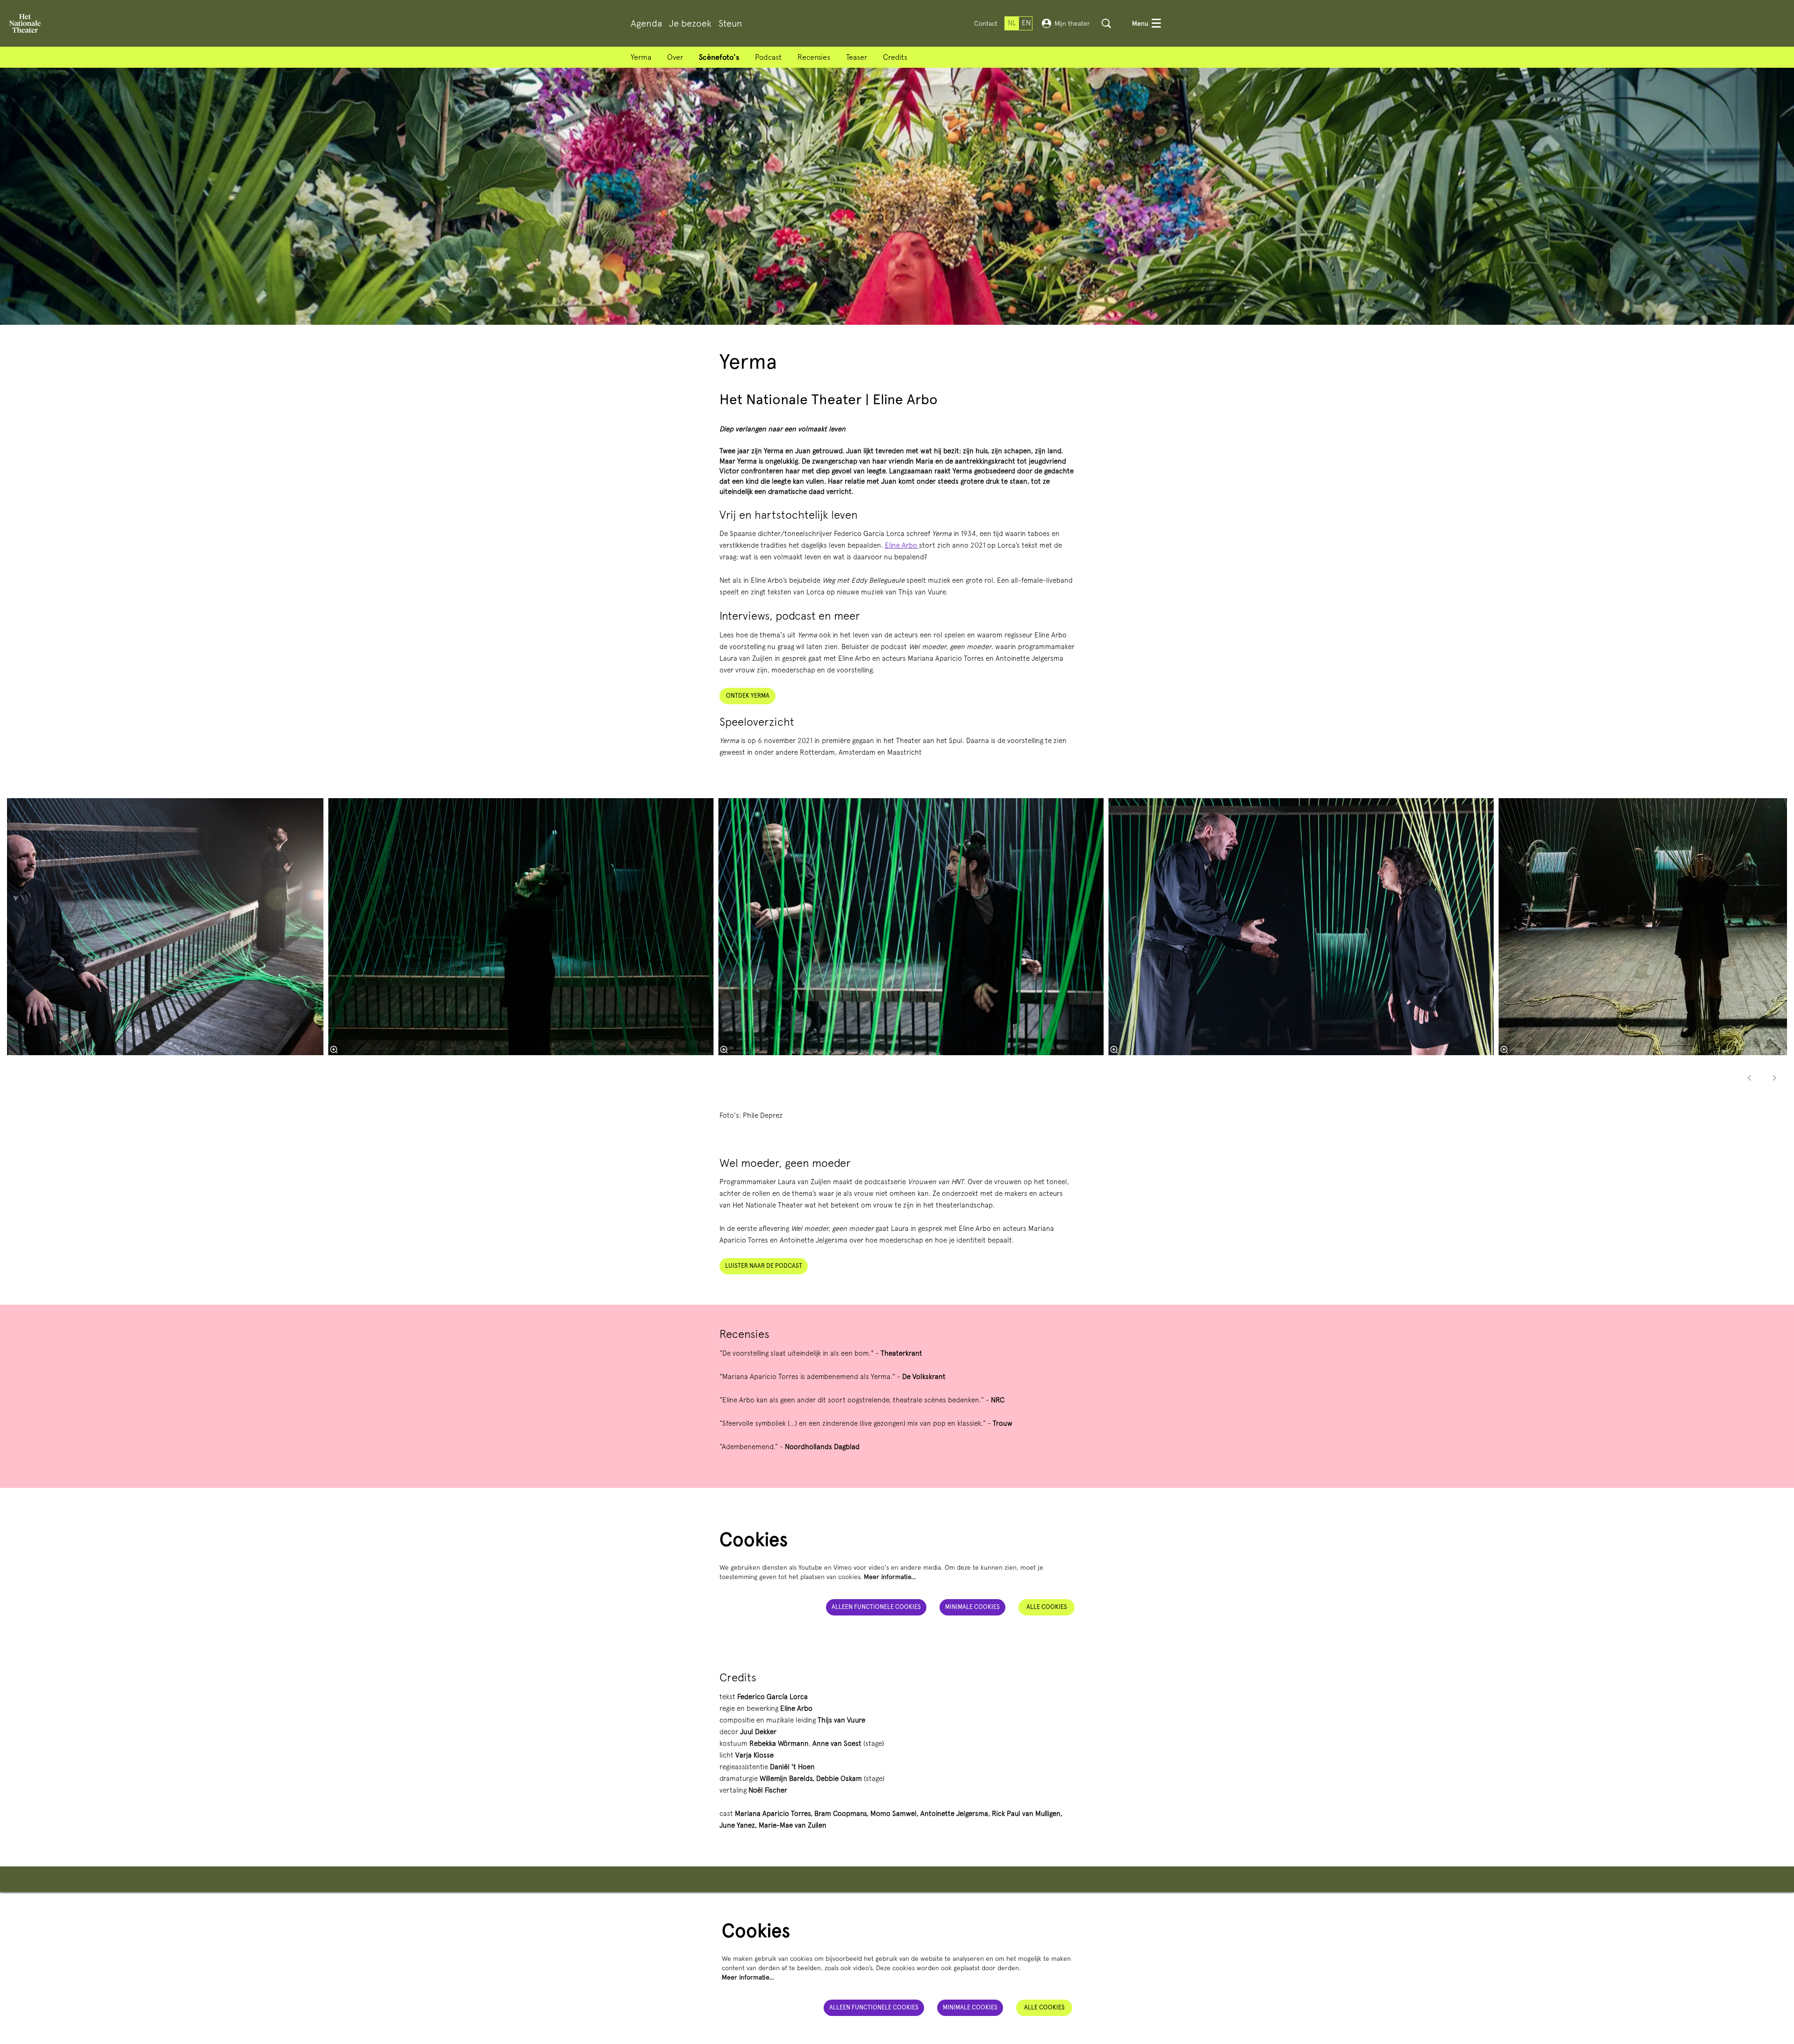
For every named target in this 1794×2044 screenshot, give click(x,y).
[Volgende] (1775, 1078)
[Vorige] (1750, 1078)
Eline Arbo (902, 545)
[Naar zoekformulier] (1106, 23)
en (1026, 23)
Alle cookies (1047, 1607)
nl (1012, 23)
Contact (986, 23)
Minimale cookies (972, 1607)
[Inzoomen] (334, 1050)
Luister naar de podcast (764, 1266)
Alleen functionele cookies (876, 1607)
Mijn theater (1072, 23)
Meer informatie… (890, 1577)
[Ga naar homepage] (25, 23)
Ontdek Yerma (748, 696)
